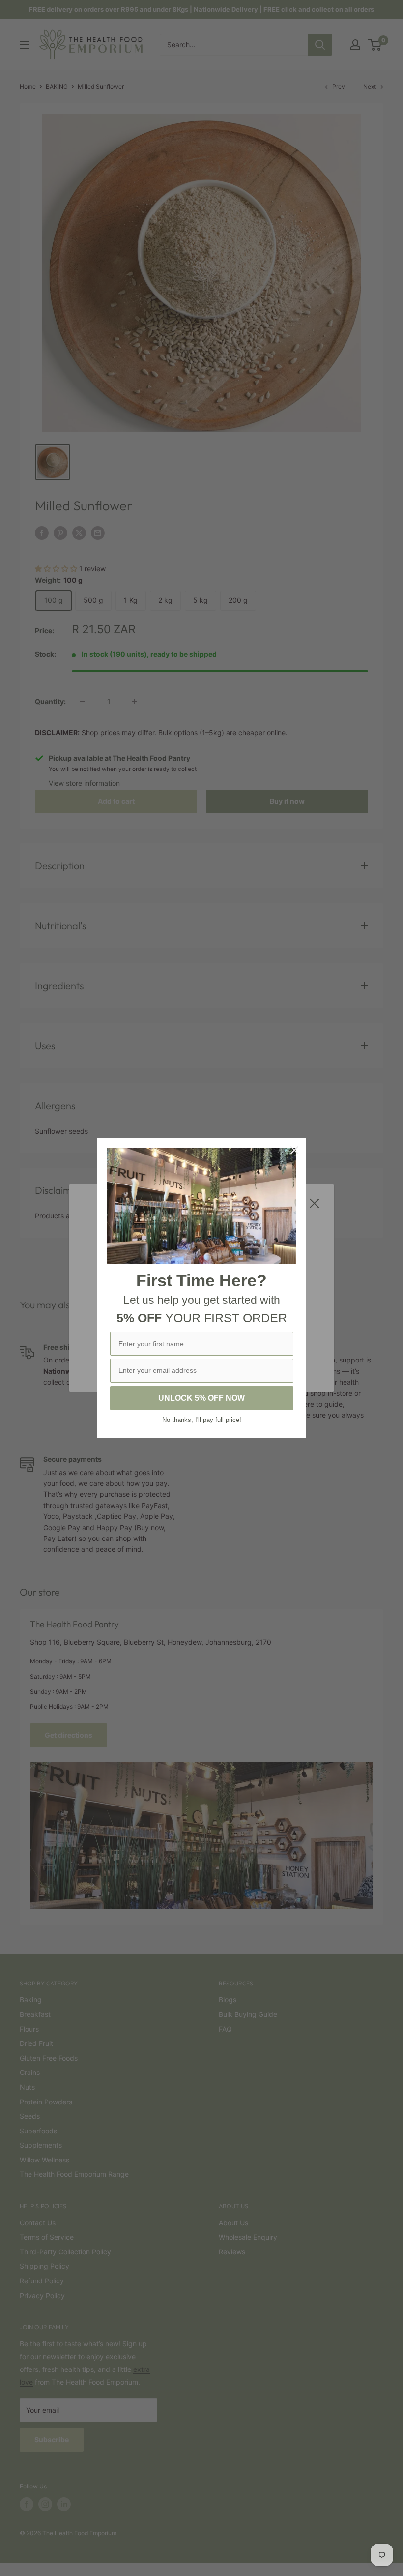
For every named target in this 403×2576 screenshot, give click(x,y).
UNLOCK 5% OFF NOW (201, 1398)
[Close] (294, 1150)
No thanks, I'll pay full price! (202, 1420)
